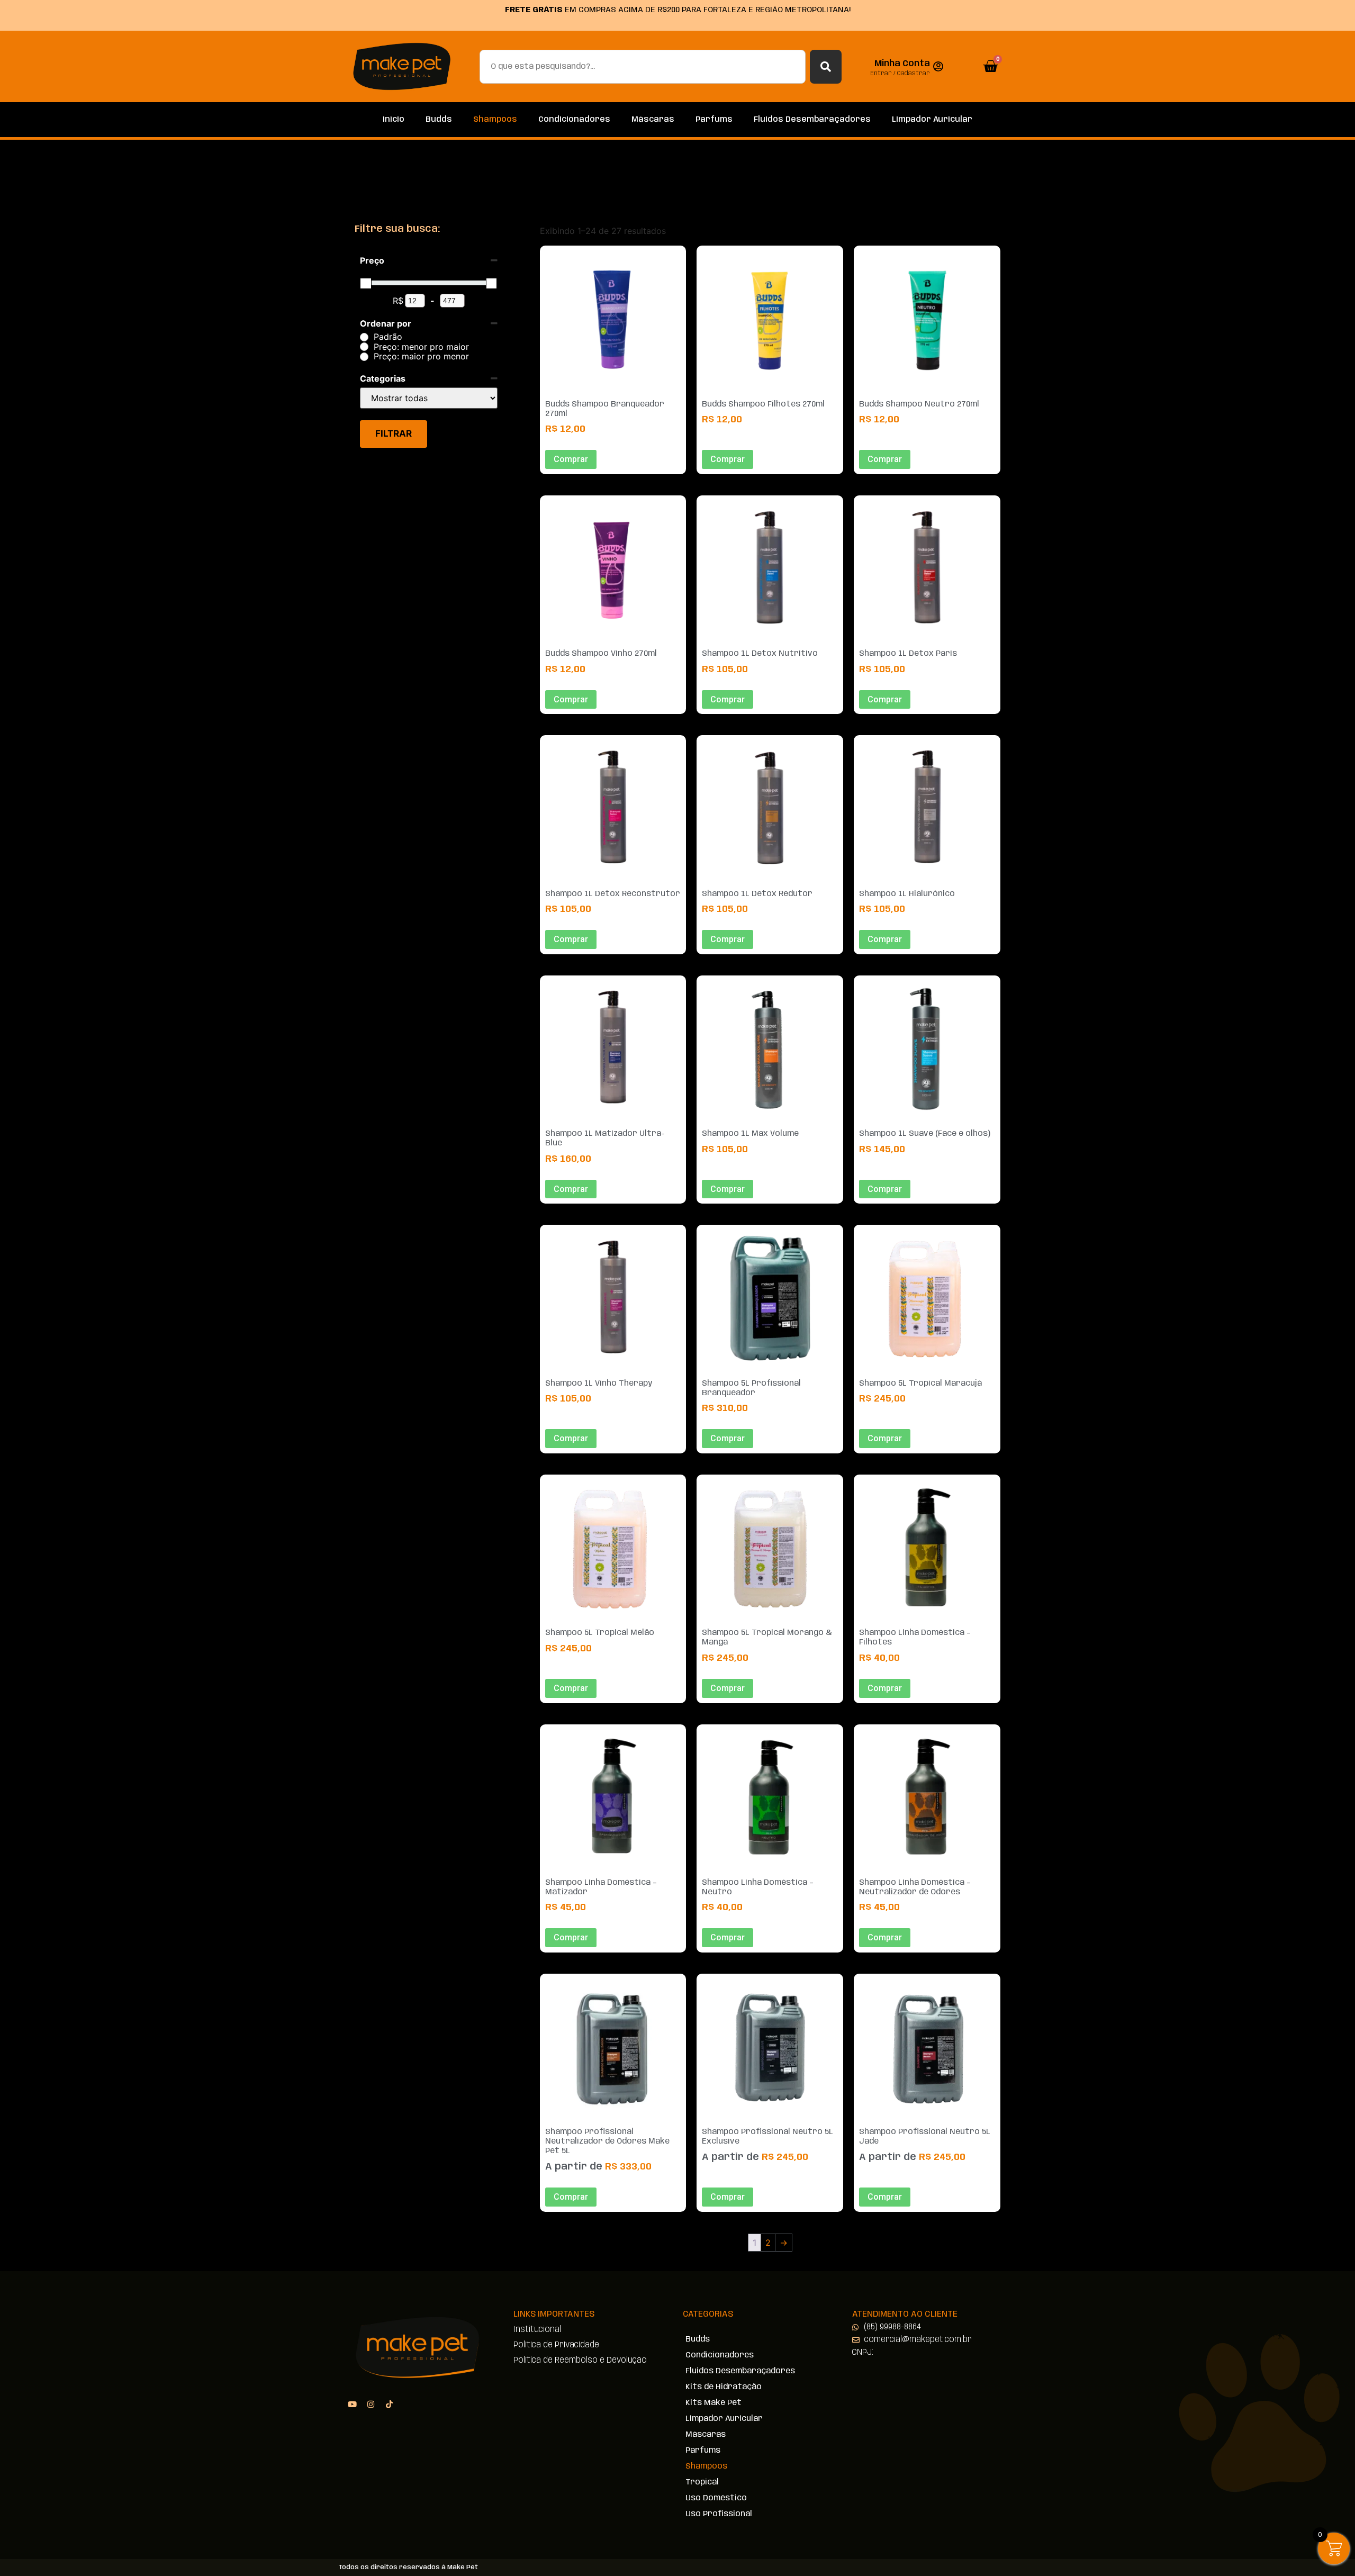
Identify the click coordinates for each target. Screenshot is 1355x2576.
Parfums (714, 120)
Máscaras (653, 120)
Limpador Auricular (932, 120)
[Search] (826, 67)
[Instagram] (371, 2404)
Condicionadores (574, 120)
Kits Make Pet (713, 2403)
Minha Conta (902, 64)
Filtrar (394, 433)
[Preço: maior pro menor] (364, 357)
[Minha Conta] (938, 67)
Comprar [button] (571, 459)
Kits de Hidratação (724, 2387)
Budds (439, 120)
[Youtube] (352, 2404)
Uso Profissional (719, 2514)
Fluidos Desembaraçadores (812, 120)
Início (394, 120)
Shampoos (495, 120)
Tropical (702, 2482)
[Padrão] (364, 337)
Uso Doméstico (716, 2498)
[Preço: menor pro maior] (364, 347)
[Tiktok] (389, 2404)
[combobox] (643, 67)
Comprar (571, 2197)
